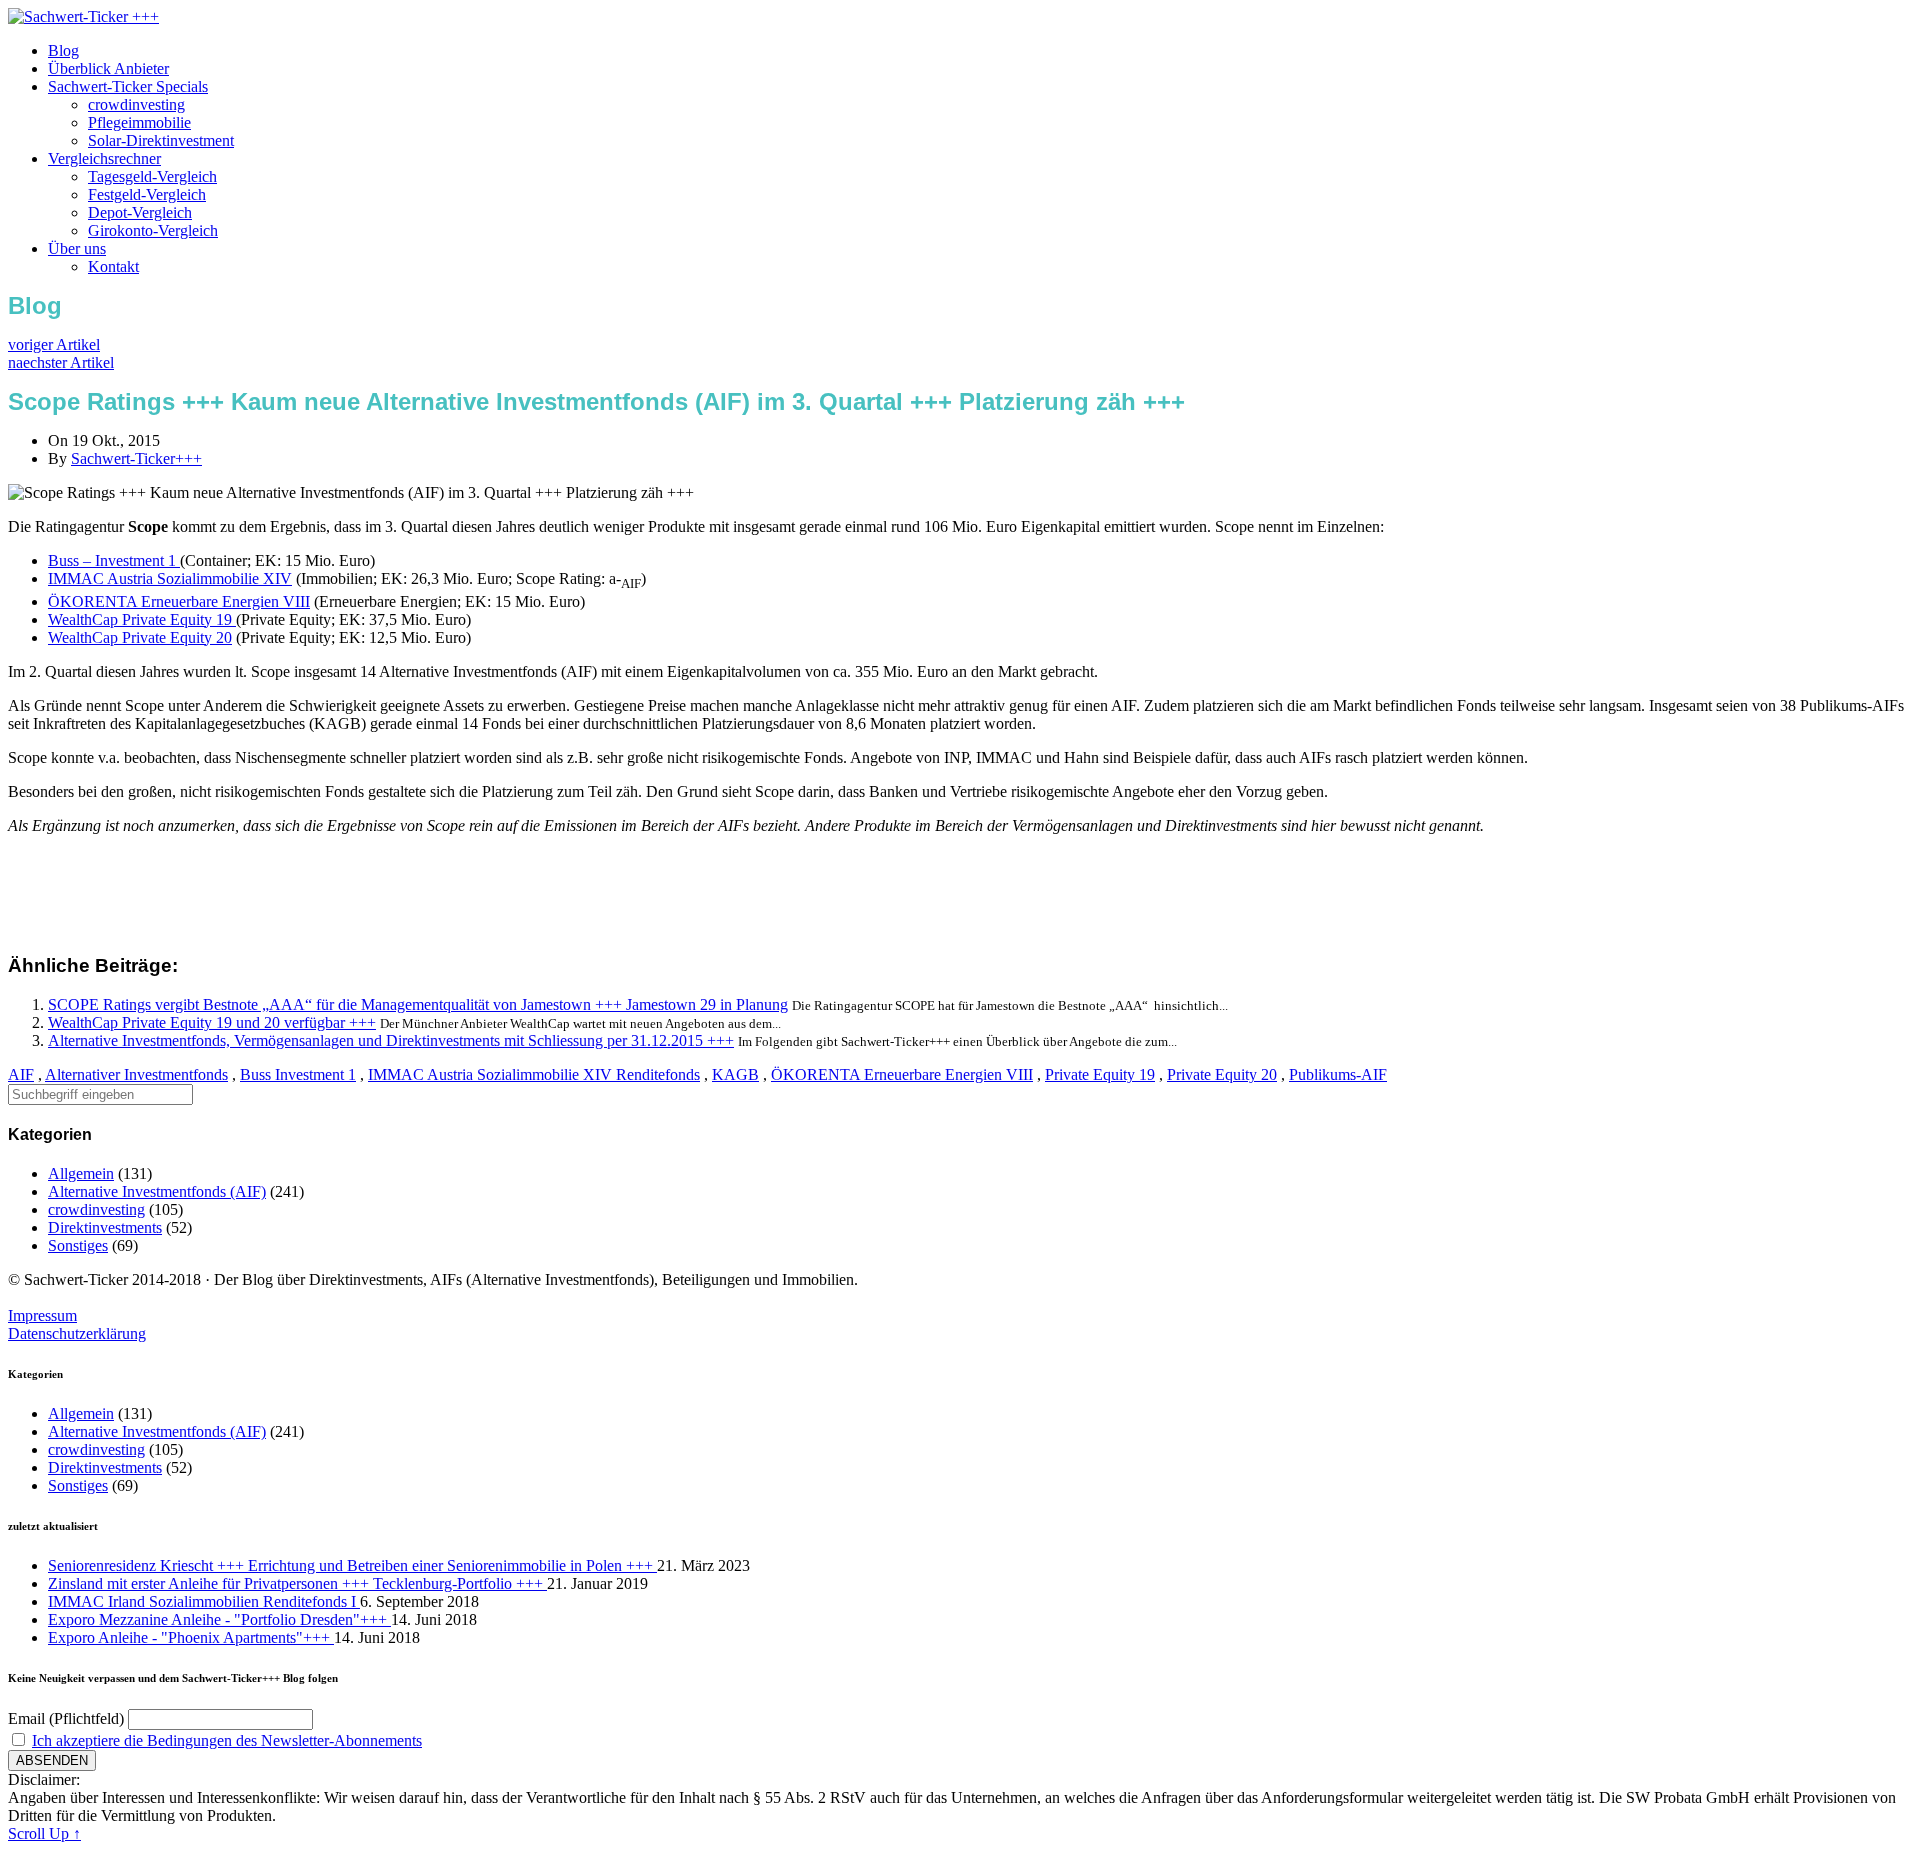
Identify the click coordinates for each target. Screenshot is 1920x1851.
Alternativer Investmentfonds (136, 1074)
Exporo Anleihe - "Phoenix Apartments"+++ (191, 1637)
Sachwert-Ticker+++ (136, 458)
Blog (63, 50)
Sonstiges (78, 1245)
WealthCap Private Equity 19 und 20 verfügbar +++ (212, 1022)
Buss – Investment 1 (114, 560)
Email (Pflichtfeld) (66, 1718)
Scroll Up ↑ (44, 1833)
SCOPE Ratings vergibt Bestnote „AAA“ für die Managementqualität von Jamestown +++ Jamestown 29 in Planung (418, 1004)
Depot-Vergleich (140, 212)
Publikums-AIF (1338, 1074)
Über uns (77, 248)
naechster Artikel (61, 362)
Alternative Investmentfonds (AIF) (157, 1191)
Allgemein (81, 1173)
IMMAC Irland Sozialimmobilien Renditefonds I (204, 1601)
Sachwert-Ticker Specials (128, 86)
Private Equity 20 (1222, 1074)
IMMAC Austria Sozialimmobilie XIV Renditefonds (534, 1074)
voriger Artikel (54, 344)
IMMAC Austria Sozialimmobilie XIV (170, 578)
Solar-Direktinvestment (161, 140)
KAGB (735, 1074)
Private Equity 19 (1100, 1074)
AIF (21, 1074)
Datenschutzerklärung (77, 1333)
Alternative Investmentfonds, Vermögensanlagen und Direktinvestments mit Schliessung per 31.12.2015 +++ (391, 1040)
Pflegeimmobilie (139, 122)
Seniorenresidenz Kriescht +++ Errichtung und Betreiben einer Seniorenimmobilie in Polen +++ (352, 1565)
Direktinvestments (105, 1227)
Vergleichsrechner (104, 158)
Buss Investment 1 (298, 1074)
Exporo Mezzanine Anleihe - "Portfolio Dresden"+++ (219, 1619)
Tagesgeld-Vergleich (152, 176)
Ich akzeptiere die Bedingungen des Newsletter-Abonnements (227, 1740)
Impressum (42, 1315)
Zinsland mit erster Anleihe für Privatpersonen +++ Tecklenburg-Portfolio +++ (297, 1583)
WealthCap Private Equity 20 (140, 637)
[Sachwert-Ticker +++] (83, 16)
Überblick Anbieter (108, 68)
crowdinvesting (136, 104)
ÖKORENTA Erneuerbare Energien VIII (179, 601)
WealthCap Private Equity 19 (142, 619)
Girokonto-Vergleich (153, 230)
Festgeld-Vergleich (147, 194)
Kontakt (113, 266)
